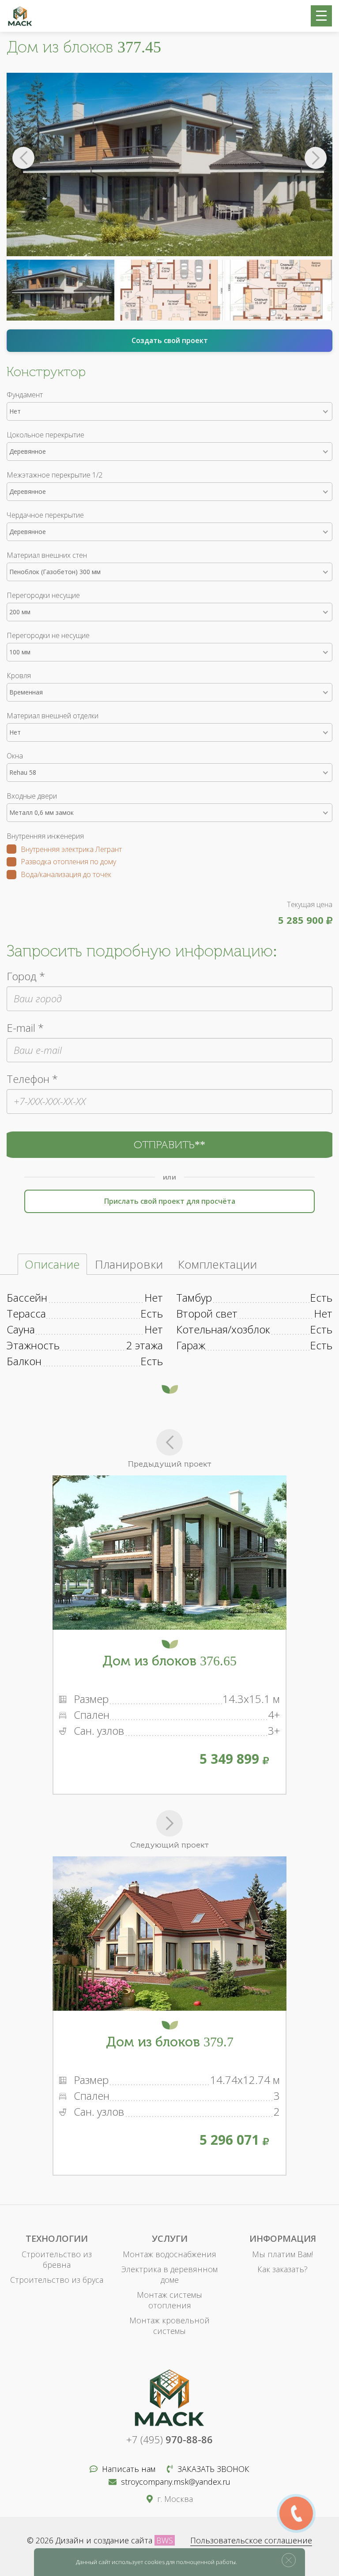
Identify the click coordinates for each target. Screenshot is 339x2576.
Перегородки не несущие (48, 635)
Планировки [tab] (129, 1264)
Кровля (19, 676)
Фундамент (25, 395)
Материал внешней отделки (53, 716)
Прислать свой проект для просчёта (170, 1201)
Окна (15, 756)
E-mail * (25, 1028)
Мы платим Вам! (282, 2254)
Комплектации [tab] (217, 1264)
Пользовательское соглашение (251, 2540)
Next (316, 158)
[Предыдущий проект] (169, 1442)
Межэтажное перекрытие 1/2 (55, 475)
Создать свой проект (170, 340)
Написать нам (129, 2469)
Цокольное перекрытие (45, 435)
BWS (165, 2540)
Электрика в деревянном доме (169, 2274)
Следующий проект (169, 1845)
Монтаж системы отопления (169, 2300)
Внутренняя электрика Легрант (71, 850)
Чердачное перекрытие (45, 515)
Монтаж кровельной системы (169, 2326)
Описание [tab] (52, 1264)
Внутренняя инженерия (45, 836)
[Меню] (321, 16)
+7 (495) (169, 2439)
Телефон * (32, 1079)
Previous (23, 158)
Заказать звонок (213, 2469)
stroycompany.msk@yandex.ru (176, 2482)
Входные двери (32, 796)
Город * (26, 976)
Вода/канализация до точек (66, 875)
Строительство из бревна (57, 2259)
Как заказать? (282, 2269)
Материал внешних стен (47, 555)
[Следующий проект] (169, 1823)
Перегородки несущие (43, 595)
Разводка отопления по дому (68, 862)
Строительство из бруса (57, 2280)
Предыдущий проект (170, 1464)
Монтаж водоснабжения (169, 2254)
